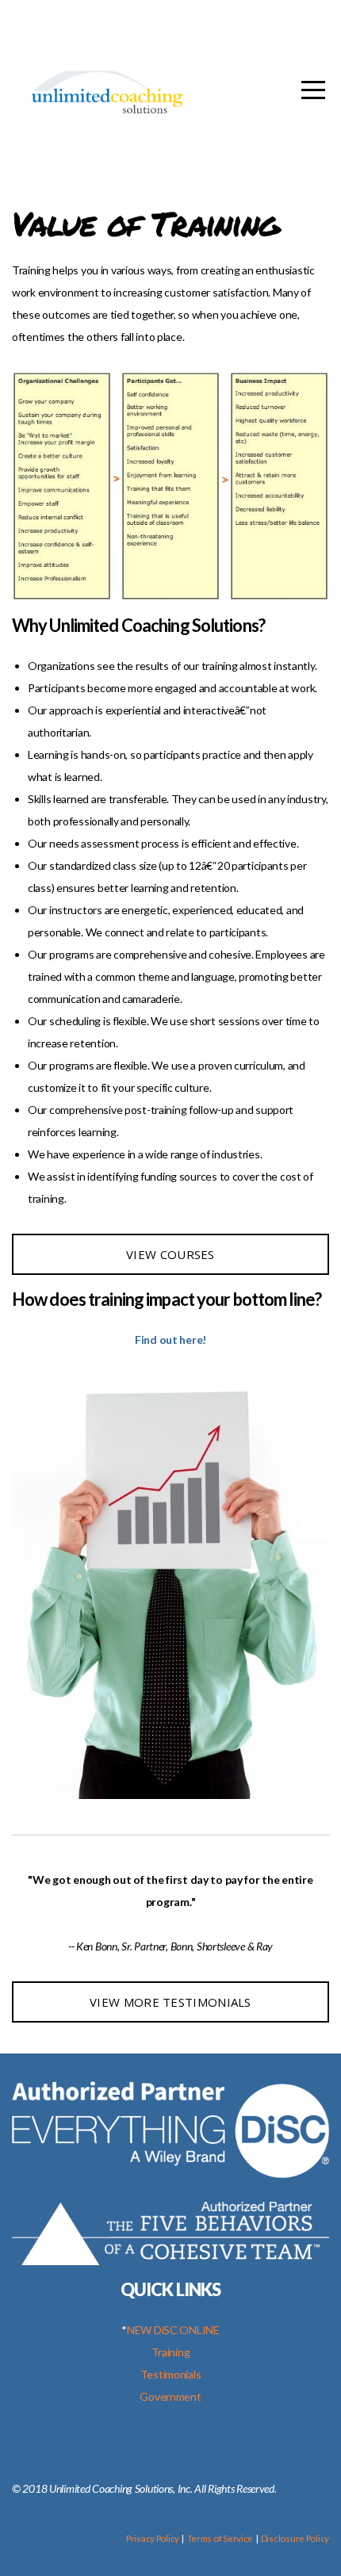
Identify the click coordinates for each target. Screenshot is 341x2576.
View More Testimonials (170, 2002)
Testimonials (171, 2374)
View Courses (170, 1254)
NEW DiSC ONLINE (173, 2330)
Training (171, 2352)
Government (170, 2396)
